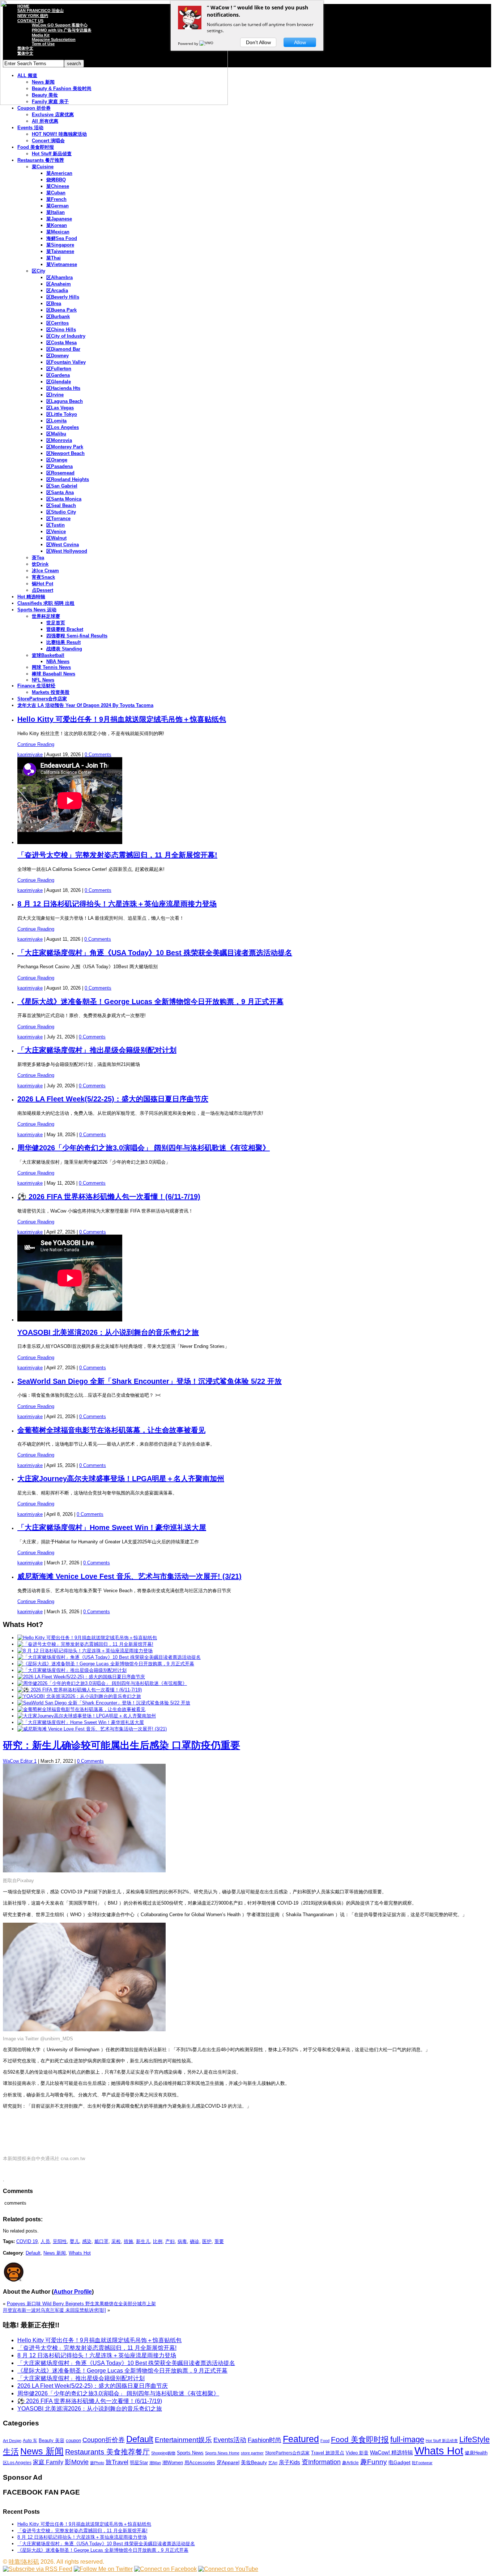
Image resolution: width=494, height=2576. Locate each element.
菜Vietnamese (62, 264)
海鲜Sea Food (62, 238)
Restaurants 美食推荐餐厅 (107, 2452)
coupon (73, 2440)
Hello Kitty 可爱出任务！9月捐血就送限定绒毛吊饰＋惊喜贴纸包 (122, 719)
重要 (219, 2241)
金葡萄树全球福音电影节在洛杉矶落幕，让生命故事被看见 (111, 1430)
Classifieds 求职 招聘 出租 (46, 603)
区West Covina (63, 545)
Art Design (12, 2441)
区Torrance (58, 518)
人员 (45, 2241)
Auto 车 (30, 2441)
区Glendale (59, 382)
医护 (207, 2241)
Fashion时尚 (265, 2440)
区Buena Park (61, 310)
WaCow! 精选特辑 (391, 2452)
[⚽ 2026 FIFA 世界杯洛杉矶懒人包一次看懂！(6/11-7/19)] (80, 1690)
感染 (87, 2241)
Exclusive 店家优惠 (53, 115)
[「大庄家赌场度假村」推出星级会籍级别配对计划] (72, 1670)
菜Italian (56, 212)
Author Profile (73, 2292)
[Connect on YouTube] (228, 2569)
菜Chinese (58, 186)
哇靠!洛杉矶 (24, 2562)
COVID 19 (27, 2241)
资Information (321, 2462)
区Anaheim (59, 284)
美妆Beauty (254, 2462)
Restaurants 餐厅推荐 (41, 160)
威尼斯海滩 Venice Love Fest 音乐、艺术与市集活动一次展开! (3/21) (129, 1576)
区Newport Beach (65, 453)
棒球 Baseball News (54, 674)
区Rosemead (60, 473)
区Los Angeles (63, 427)
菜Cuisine (43, 167)
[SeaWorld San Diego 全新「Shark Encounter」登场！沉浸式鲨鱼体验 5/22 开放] (104, 1703)
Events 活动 (30, 128)
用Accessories (200, 2463)
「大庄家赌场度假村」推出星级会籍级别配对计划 (97, 1050)
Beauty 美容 (52, 2440)
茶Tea (38, 558)
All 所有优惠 (45, 121)
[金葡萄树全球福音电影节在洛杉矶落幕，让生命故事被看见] (81, 1709)
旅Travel (117, 2462)
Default (33, 2253)
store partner (252, 2453)
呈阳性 (60, 2241)
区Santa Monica (64, 499)
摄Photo (97, 2463)
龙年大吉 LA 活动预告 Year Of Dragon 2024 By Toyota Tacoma (85, 705)
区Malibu (56, 434)
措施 (128, 2241)
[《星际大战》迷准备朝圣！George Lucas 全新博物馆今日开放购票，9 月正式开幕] (106, 1664)
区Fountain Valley (66, 362)
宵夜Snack (43, 577)
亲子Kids (289, 2462)
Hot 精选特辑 (31, 597)
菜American (59, 173)
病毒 (182, 2241)
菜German (58, 206)
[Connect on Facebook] (165, 2569)
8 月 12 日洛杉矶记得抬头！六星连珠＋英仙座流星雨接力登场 (117, 904)
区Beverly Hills (63, 297)
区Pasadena (59, 466)
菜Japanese (59, 219)
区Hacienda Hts (63, 388)
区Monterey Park (65, 447)
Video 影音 (357, 2453)
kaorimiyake (30, 754)
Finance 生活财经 (36, 686)
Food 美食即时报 (36, 147)
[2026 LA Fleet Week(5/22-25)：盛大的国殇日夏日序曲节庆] (81, 1677)
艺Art (273, 2463)
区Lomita (56, 421)
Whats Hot (80, 2253)
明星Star (139, 2463)
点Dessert (42, 590)
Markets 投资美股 (51, 692)
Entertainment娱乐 (183, 2440)
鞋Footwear (422, 2463)
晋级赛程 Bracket (65, 629)
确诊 (195, 2241)
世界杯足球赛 (46, 616)
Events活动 (230, 2440)
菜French (56, 199)
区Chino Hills (61, 330)
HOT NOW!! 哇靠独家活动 (59, 134)
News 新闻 (55, 2253)
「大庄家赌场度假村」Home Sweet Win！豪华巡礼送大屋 (112, 1527)
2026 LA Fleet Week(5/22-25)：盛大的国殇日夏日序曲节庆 (113, 1099)
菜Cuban (56, 193)
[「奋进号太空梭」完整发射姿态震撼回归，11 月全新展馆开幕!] (85, 1644)
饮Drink (40, 564)
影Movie (77, 2462)
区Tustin (56, 525)
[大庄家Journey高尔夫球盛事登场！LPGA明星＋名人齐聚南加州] (87, 1716)
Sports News (190, 2453)
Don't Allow (258, 42)
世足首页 (56, 623)
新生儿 (143, 2241)
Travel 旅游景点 (328, 2453)
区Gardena (58, 375)
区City (39, 271)
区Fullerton (59, 369)
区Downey (58, 356)
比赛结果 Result (63, 642)
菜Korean (57, 225)
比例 (158, 2241)
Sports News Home (222, 2453)
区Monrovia (59, 440)
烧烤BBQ (56, 180)
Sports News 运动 (37, 610)
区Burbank (58, 317)
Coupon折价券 (104, 2440)
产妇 (170, 2241)
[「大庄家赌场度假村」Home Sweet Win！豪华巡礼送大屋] (81, 1722)
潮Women (173, 2463)
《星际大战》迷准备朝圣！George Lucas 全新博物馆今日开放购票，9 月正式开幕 (150, 1002)
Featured (301, 2439)
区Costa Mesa (61, 343)
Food (325, 2441)
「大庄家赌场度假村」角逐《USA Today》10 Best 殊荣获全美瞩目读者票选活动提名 (155, 953)
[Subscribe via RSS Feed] (38, 2569)
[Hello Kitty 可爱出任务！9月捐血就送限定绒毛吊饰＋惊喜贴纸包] (87, 1638)
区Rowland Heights (68, 479)
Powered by (189, 43)
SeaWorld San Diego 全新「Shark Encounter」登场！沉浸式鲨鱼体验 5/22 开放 (150, 1381)
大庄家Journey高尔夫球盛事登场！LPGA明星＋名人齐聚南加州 (121, 1479)
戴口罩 (101, 2241)
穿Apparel (228, 2462)
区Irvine (55, 395)
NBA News (58, 661)
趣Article (350, 2463)
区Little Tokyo (62, 414)
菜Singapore (60, 245)
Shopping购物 (163, 2453)
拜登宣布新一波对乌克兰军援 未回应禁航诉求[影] (54, 2310)
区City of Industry (66, 336)
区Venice (56, 532)
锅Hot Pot (42, 584)
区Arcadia (57, 290)
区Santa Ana (60, 492)
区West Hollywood (67, 551)
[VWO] (207, 43)
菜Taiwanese (60, 251)
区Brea (54, 303)
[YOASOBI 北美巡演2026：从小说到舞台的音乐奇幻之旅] (79, 1696)
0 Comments (98, 754)
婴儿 (74, 2241)
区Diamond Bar (63, 349)
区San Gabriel (62, 486)
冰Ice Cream (45, 571)
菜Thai (54, 258)
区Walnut (56, 538)
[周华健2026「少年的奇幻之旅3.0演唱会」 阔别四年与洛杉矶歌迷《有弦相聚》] (102, 1683)
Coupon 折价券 (34, 108)
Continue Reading (36, 744)
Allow (300, 42)
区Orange (57, 460)
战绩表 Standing (64, 649)
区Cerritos (58, 323)
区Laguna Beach (65, 401)
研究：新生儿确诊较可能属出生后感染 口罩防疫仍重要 (122, 1745)
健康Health (476, 2453)
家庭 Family (48, 2462)
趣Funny (374, 2462)
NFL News (43, 680)
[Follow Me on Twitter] (103, 2569)
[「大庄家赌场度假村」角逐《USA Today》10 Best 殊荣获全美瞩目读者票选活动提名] (109, 1657)
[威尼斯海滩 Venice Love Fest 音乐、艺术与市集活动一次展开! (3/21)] (92, 1729)
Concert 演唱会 (48, 141)
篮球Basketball (48, 655)
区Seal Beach (61, 505)
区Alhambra (59, 277)
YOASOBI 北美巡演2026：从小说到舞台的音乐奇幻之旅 (108, 1332)
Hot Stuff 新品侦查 (52, 154)
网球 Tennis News (51, 667)
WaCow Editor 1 (20, 1761)
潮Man (155, 2463)
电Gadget (399, 2462)
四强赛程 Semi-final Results (77, 636)
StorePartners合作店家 (42, 699)
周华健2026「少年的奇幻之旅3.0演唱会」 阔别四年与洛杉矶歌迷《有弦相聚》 (144, 1148)
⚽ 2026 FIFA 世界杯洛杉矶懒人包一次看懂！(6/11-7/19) (109, 1197)
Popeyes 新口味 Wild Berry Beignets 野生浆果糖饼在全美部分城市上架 (81, 2304)
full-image (407, 2440)
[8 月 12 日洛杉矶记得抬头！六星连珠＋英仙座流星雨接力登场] (85, 1651)
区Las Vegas (60, 408)
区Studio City (61, 512)
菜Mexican (58, 232)
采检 (116, 2241)
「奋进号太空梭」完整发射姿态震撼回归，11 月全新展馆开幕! (117, 855)
